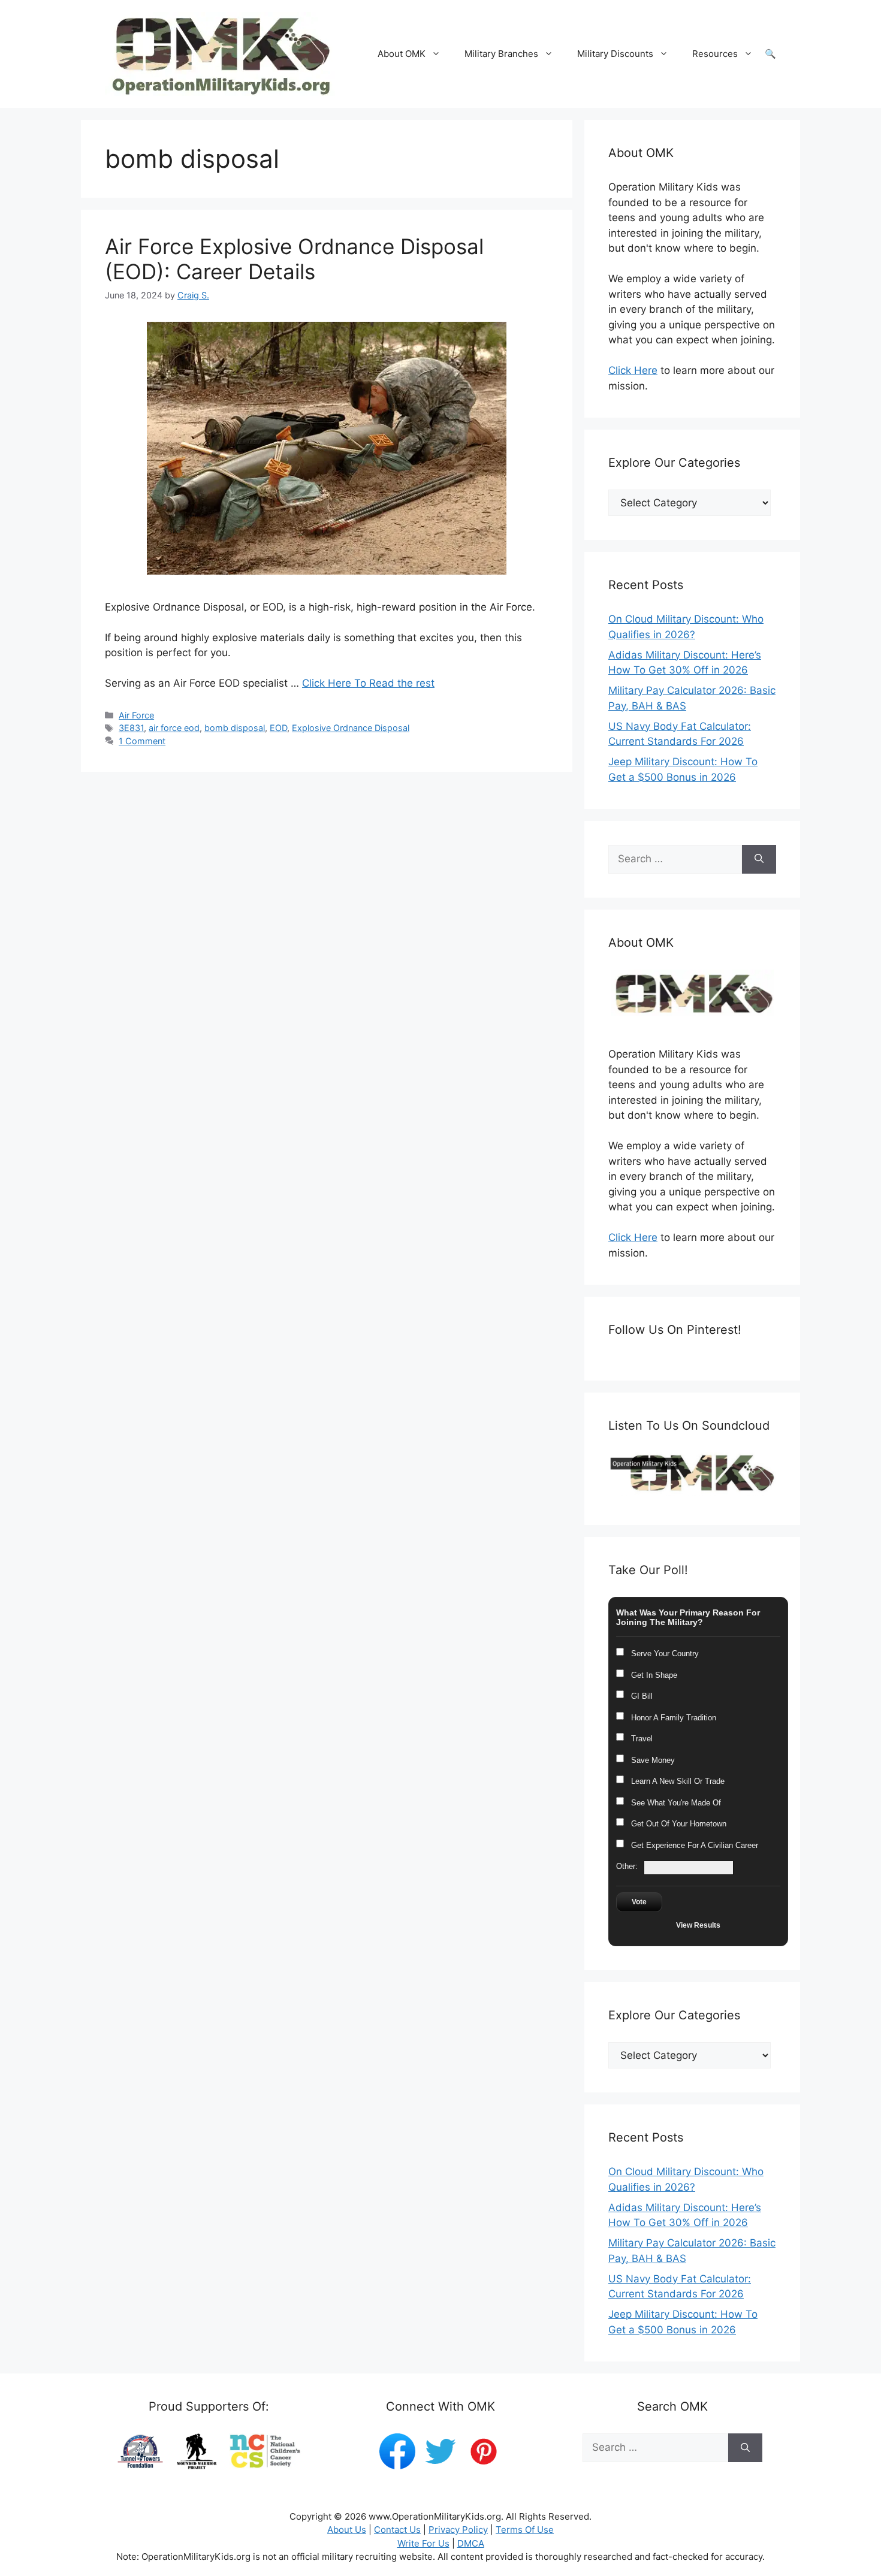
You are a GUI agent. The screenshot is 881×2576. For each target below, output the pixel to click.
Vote (639, 1902)
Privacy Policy (458, 2530)
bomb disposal (235, 728)
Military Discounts (615, 54)
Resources (715, 54)
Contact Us (397, 2530)
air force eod (174, 728)
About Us (347, 2530)
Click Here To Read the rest (368, 683)
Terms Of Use (525, 2530)
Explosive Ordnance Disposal (351, 728)
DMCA (471, 2543)
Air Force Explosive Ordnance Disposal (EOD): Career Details (294, 259)
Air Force (136, 715)
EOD (278, 728)
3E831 (131, 728)
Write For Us (423, 2543)
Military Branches (501, 54)
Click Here (633, 370)
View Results (698, 1925)
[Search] (759, 859)
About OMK (402, 54)
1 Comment (142, 741)
